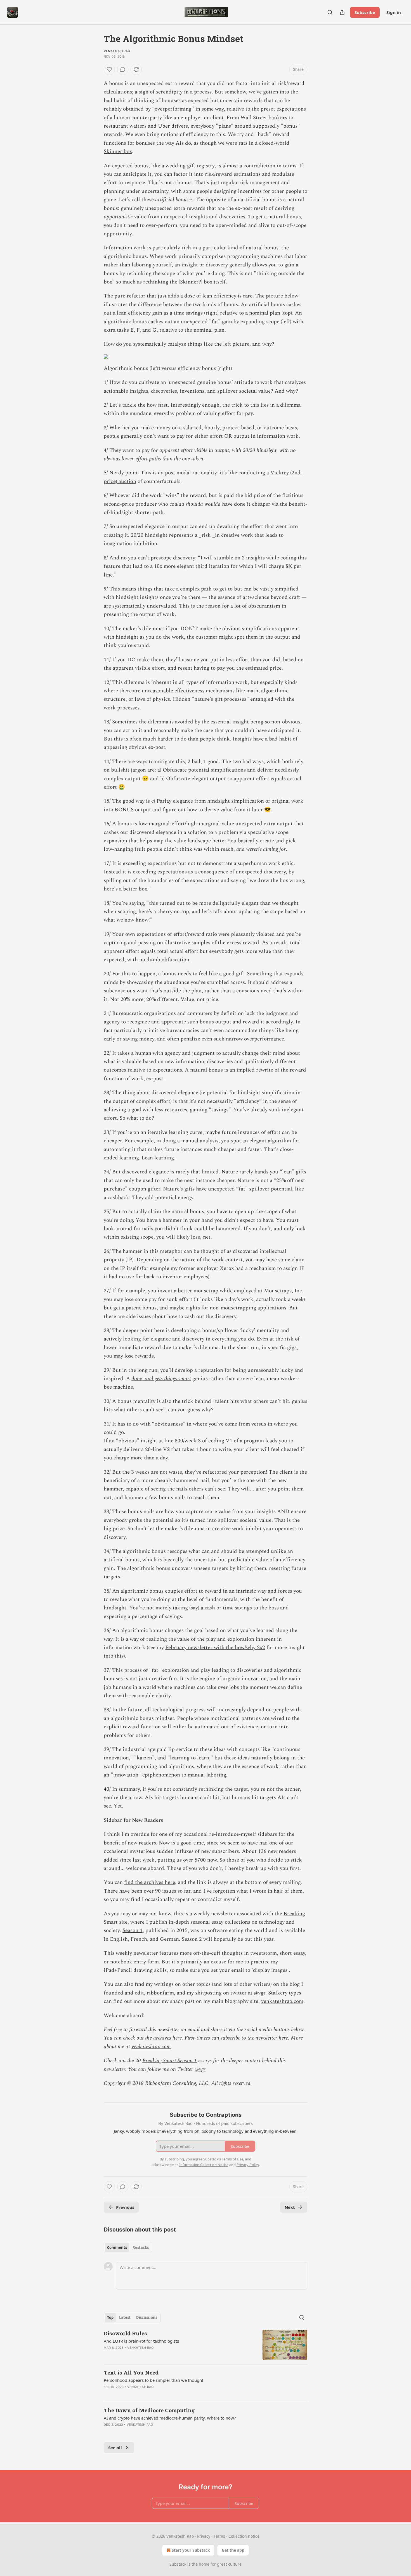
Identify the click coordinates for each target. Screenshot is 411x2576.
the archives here (163, 2038)
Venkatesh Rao (117, 51)
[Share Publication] (342, 12)
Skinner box (118, 152)
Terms (219, 2536)
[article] (206, 2345)
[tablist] (128, 2247)
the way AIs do (174, 143)
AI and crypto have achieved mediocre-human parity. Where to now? (170, 2418)
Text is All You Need (131, 2372)
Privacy (204, 2536)
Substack (178, 2564)
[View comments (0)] (123, 69)
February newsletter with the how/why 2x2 (215, 1648)
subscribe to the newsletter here (254, 2038)
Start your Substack (191, 2550)
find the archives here (150, 1882)
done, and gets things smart (161, 1379)
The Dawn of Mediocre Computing (149, 2410)
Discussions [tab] (147, 2317)
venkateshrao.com (282, 2001)
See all (115, 2448)
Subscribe (365, 12)
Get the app (233, 2550)
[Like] (109, 69)
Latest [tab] (125, 2317)
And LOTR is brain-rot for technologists (141, 2341)
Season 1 (133, 1931)
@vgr (260, 1993)
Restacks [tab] (141, 2247)
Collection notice (244, 2536)
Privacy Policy (248, 2165)
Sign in (394, 12)
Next (290, 2207)
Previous (125, 2207)
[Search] (330, 12)
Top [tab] (110, 2317)
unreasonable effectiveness (173, 691)
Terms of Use (232, 2159)
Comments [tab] (117, 2247)
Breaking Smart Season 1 (170, 2061)
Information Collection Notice (204, 2165)
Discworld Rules (125, 2333)
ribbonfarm (160, 1993)
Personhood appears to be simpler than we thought (153, 2380)
